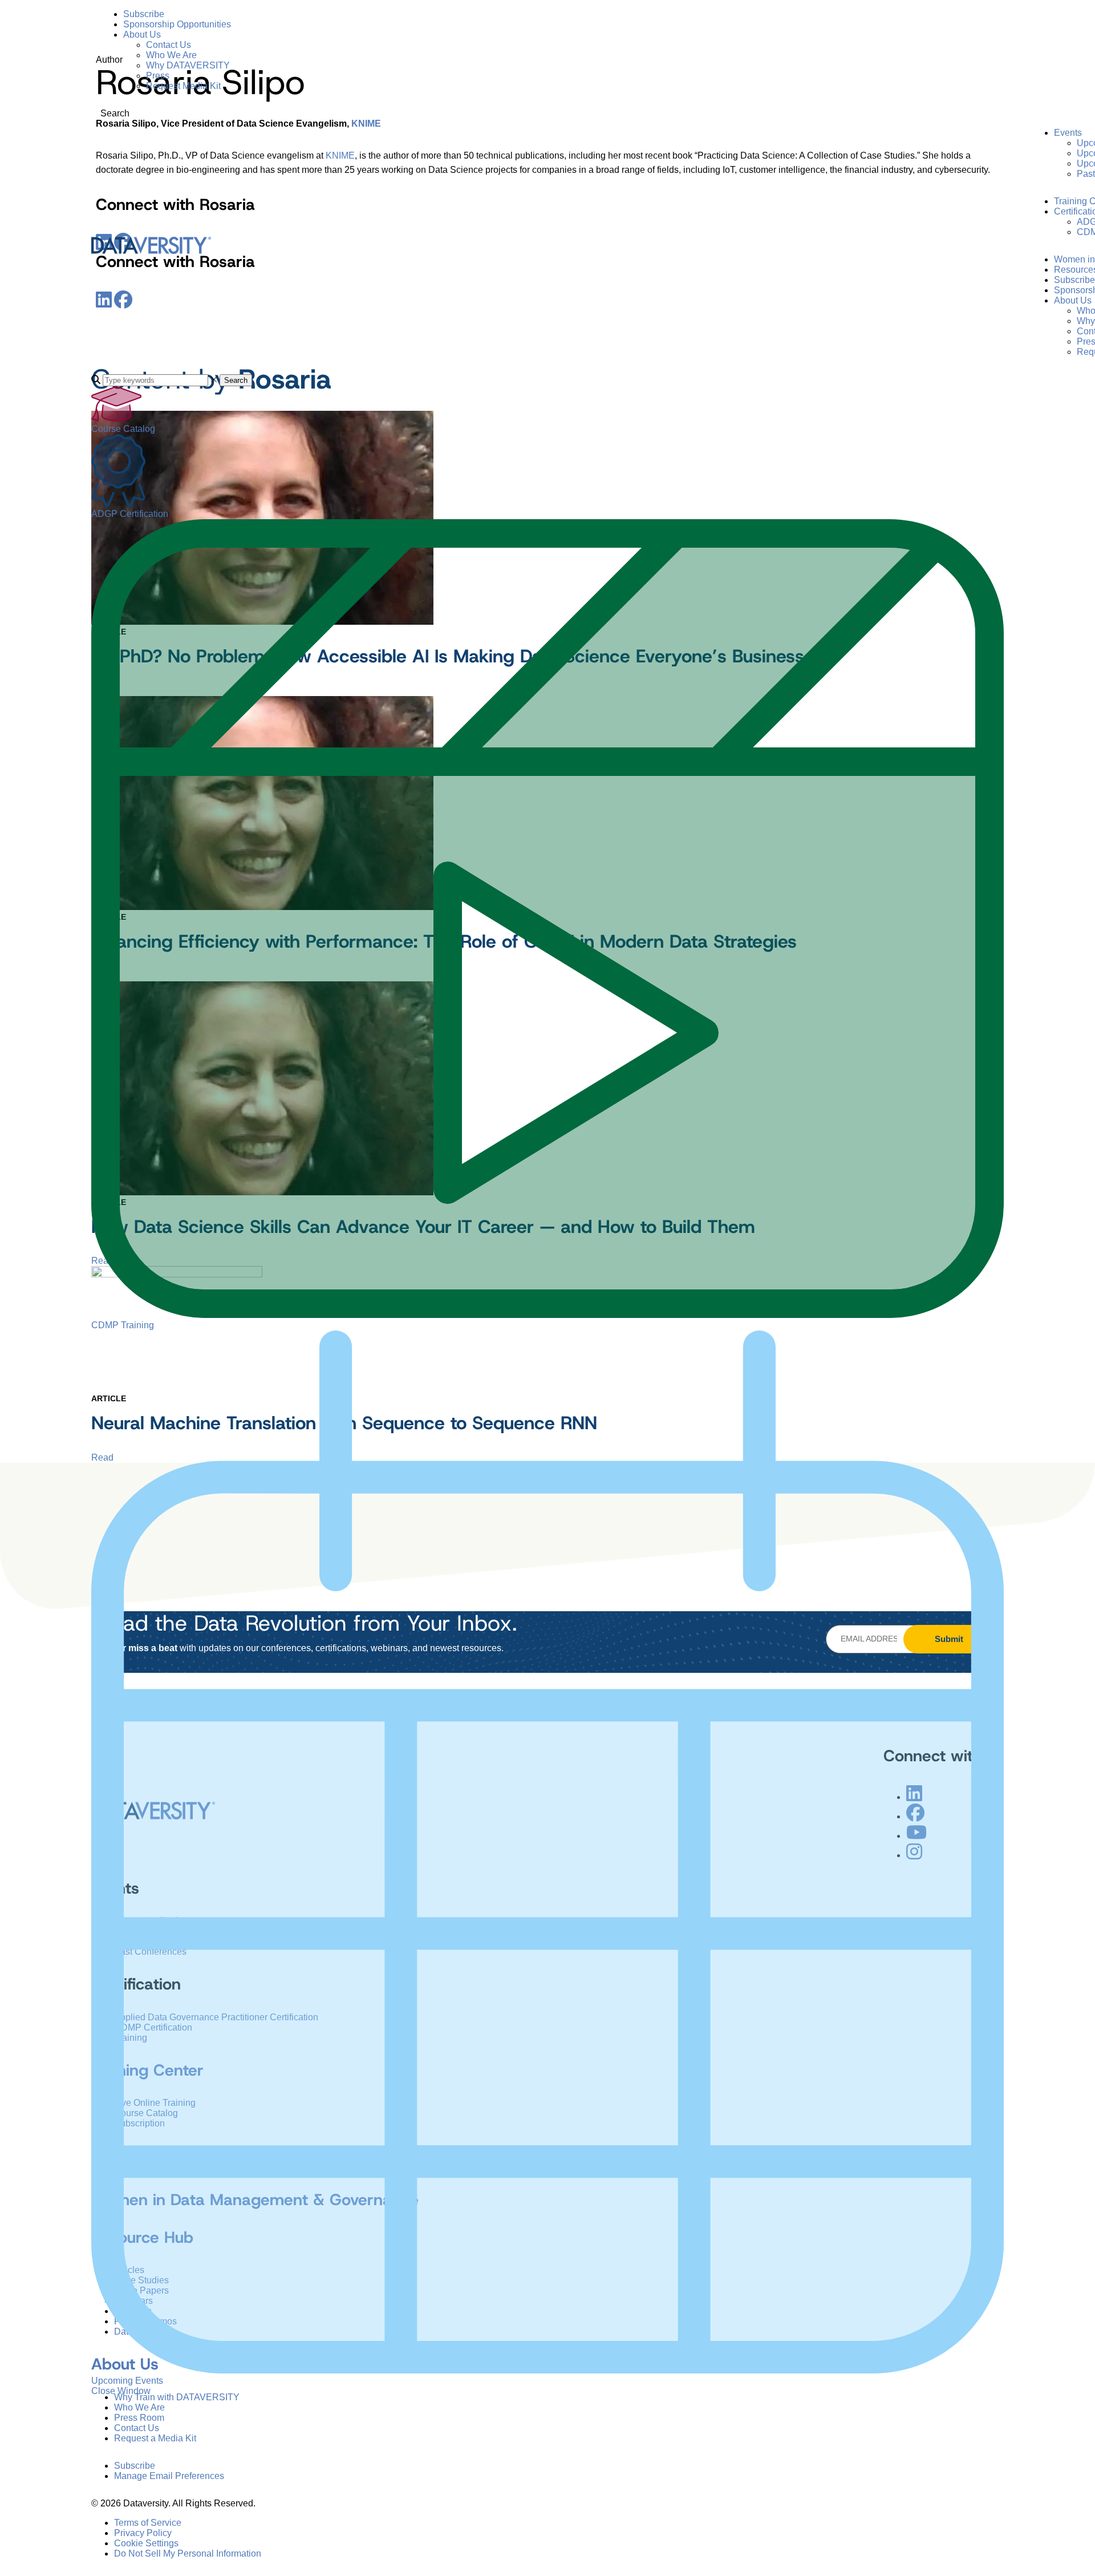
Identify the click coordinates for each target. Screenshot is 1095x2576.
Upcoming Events (127, 2381)
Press (158, 76)
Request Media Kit (183, 86)
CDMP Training (123, 1325)
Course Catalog (123, 429)
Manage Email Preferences (169, 2476)
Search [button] (236, 380)
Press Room (139, 2418)
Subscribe (144, 14)
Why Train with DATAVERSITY (177, 2397)
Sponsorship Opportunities (177, 24)
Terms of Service (148, 2523)
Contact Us (169, 45)
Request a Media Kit (155, 2438)
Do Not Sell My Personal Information (188, 2553)
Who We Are (171, 55)
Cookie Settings (146, 2543)
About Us (142, 35)
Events (1068, 133)
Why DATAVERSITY (188, 65)
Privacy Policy (143, 2533)
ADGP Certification (130, 514)
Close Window (121, 2391)
